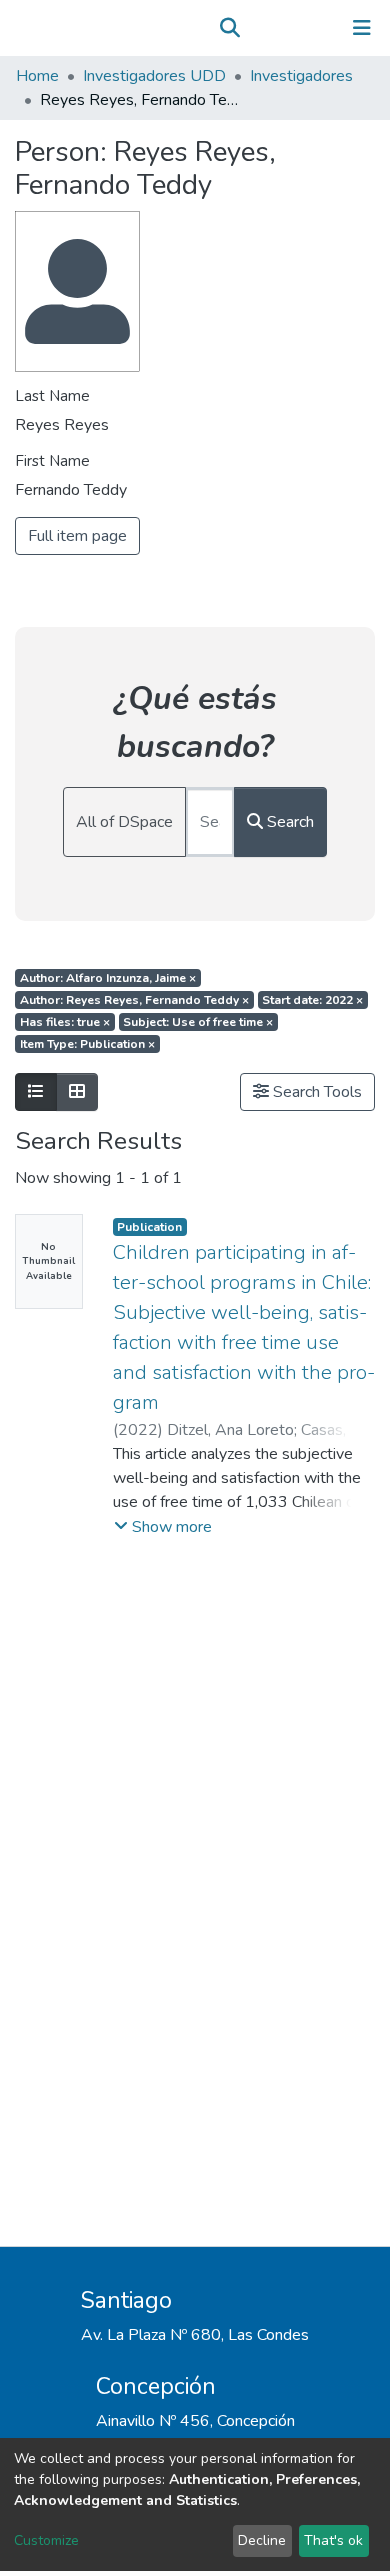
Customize (46, 2540)
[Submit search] (229, 28)
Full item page (77, 536)
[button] (258, 28)
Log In (299, 28)
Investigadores (301, 76)
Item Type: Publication (87, 1044)
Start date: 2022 (312, 1000)
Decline (262, 2540)
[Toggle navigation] (362, 28)
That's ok (333, 2540)
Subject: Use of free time (198, 1022)
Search (288, 822)
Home (37, 76)
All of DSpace (124, 822)
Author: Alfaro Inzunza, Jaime (108, 978)
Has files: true (65, 1022)
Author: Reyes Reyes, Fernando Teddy (134, 1000)
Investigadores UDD (154, 76)
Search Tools (315, 1092)
